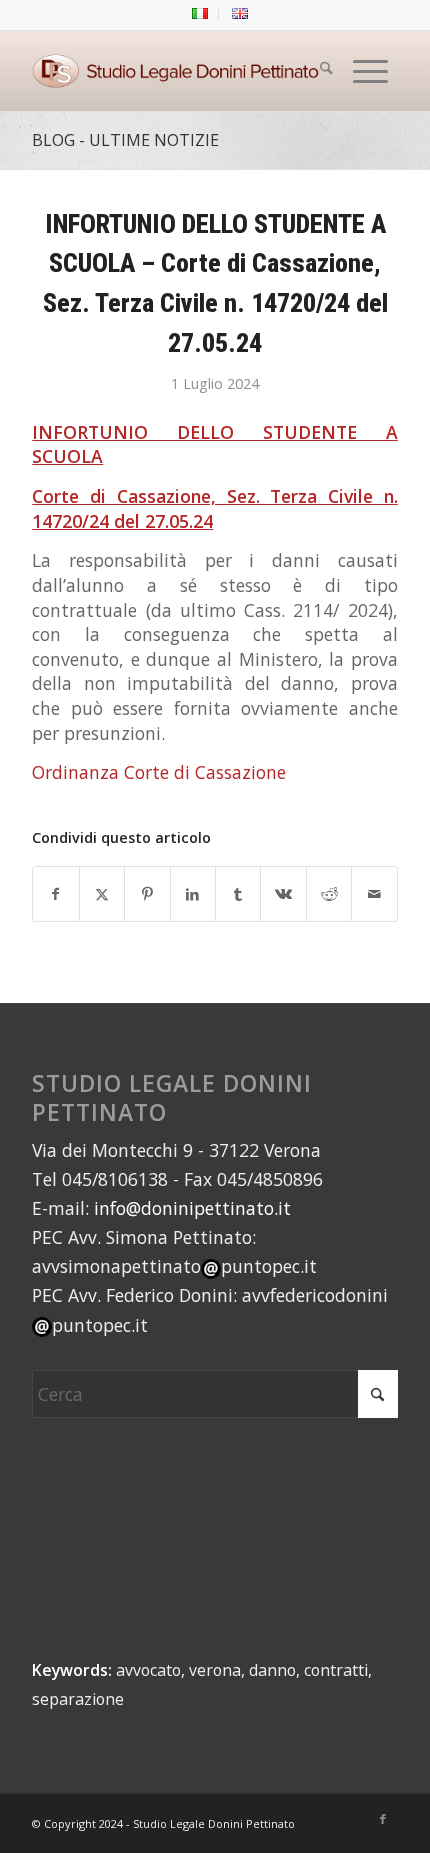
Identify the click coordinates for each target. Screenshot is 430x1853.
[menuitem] (200, 14)
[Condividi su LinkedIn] (193, 894)
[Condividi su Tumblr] (238, 894)
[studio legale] (178, 71)
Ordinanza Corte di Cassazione (159, 772)
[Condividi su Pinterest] (147, 894)
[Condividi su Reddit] (329, 894)
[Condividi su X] (102, 894)
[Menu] (370, 71)
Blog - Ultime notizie (125, 140)
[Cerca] (326, 71)
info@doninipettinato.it (192, 1208)
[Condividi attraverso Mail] (374, 894)
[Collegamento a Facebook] (383, 1819)
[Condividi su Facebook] (55, 894)
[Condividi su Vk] (283, 894)
